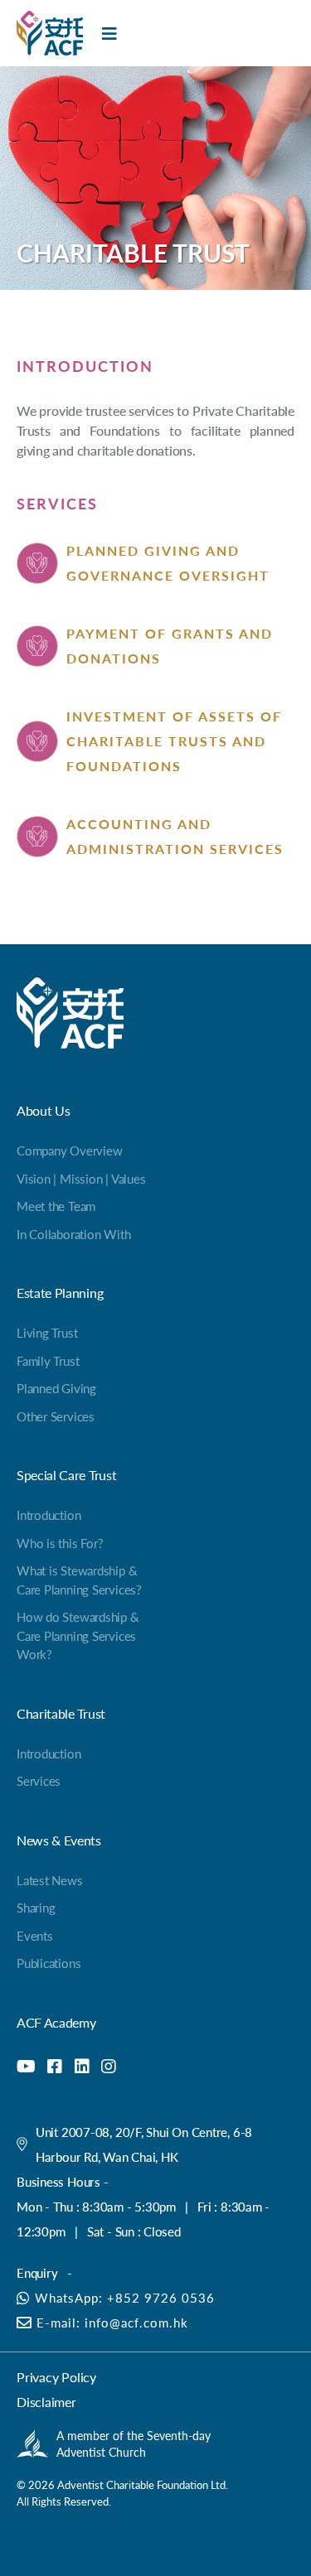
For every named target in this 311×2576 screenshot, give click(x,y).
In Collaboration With (73, 1234)
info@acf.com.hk (136, 2322)
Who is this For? (60, 1543)
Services (39, 1780)
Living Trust (47, 1332)
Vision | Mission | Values (81, 1178)
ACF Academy (56, 2023)
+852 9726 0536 (161, 2297)
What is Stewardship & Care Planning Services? (79, 1580)
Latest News (50, 1880)
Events (35, 1935)
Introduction (49, 1515)
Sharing (36, 1907)
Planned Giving (56, 1388)
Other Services (56, 1416)
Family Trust (48, 1360)
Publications (49, 1963)
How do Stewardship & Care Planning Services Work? (78, 1635)
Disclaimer (46, 2402)
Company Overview (69, 1150)
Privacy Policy (56, 2377)
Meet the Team (56, 1206)
